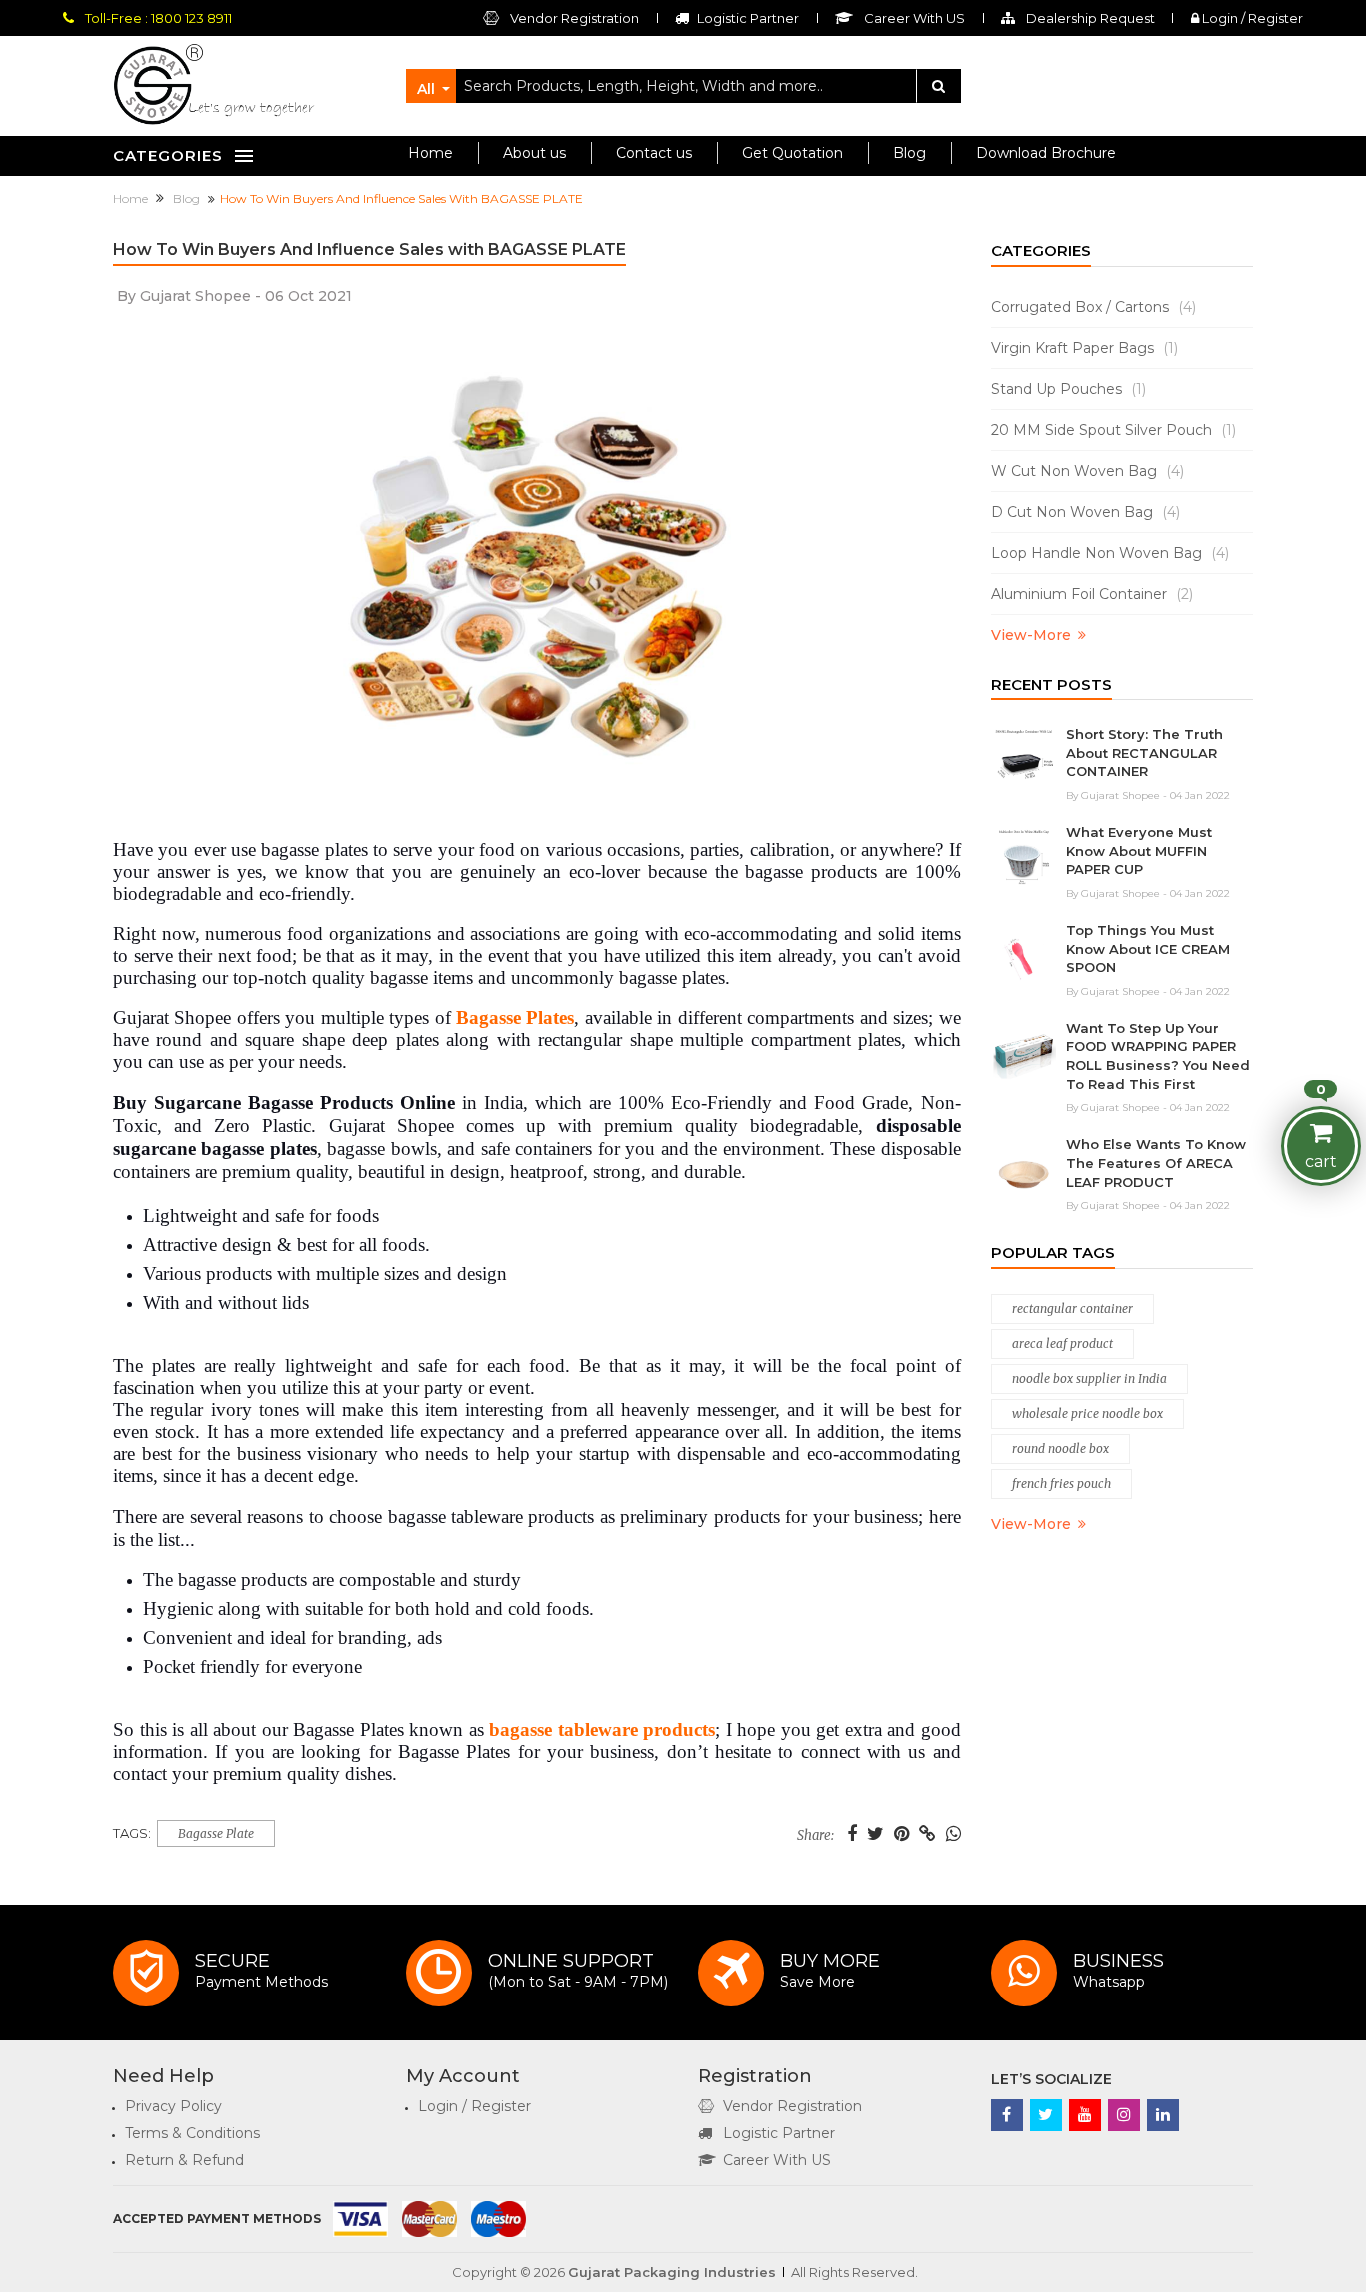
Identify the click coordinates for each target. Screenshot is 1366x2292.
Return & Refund (184, 2160)
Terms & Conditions (192, 2133)
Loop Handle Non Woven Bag (1110, 553)
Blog (909, 153)
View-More (1031, 635)
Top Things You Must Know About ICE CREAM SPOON (1148, 948)
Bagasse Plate (216, 1833)
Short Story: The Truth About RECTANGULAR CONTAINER (1144, 752)
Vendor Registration (573, 18)
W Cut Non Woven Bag (1087, 471)
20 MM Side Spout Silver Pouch (1113, 430)
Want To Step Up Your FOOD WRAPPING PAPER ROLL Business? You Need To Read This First (1158, 1056)
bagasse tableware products (602, 1729)
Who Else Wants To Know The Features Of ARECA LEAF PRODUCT (1156, 1162)
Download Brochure (1046, 153)
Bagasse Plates (515, 1017)
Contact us (654, 153)
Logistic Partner (779, 2133)
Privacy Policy (173, 2106)
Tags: (132, 1833)
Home (430, 153)
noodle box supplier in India (1089, 1378)
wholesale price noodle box (1087, 1413)
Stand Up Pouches (1068, 389)
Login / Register (1251, 18)
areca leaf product (1062, 1343)
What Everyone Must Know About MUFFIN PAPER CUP (1139, 850)
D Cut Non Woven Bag (1085, 512)
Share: (815, 1836)
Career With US (777, 2160)
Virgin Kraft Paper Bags (1084, 348)
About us (534, 153)
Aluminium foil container (1092, 594)
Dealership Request (1089, 18)
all (426, 89)
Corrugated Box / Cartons (1093, 307)
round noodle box (1060, 1448)
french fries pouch (1061, 1483)
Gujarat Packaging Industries (672, 2272)
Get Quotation (792, 153)
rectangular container (1072, 1308)
